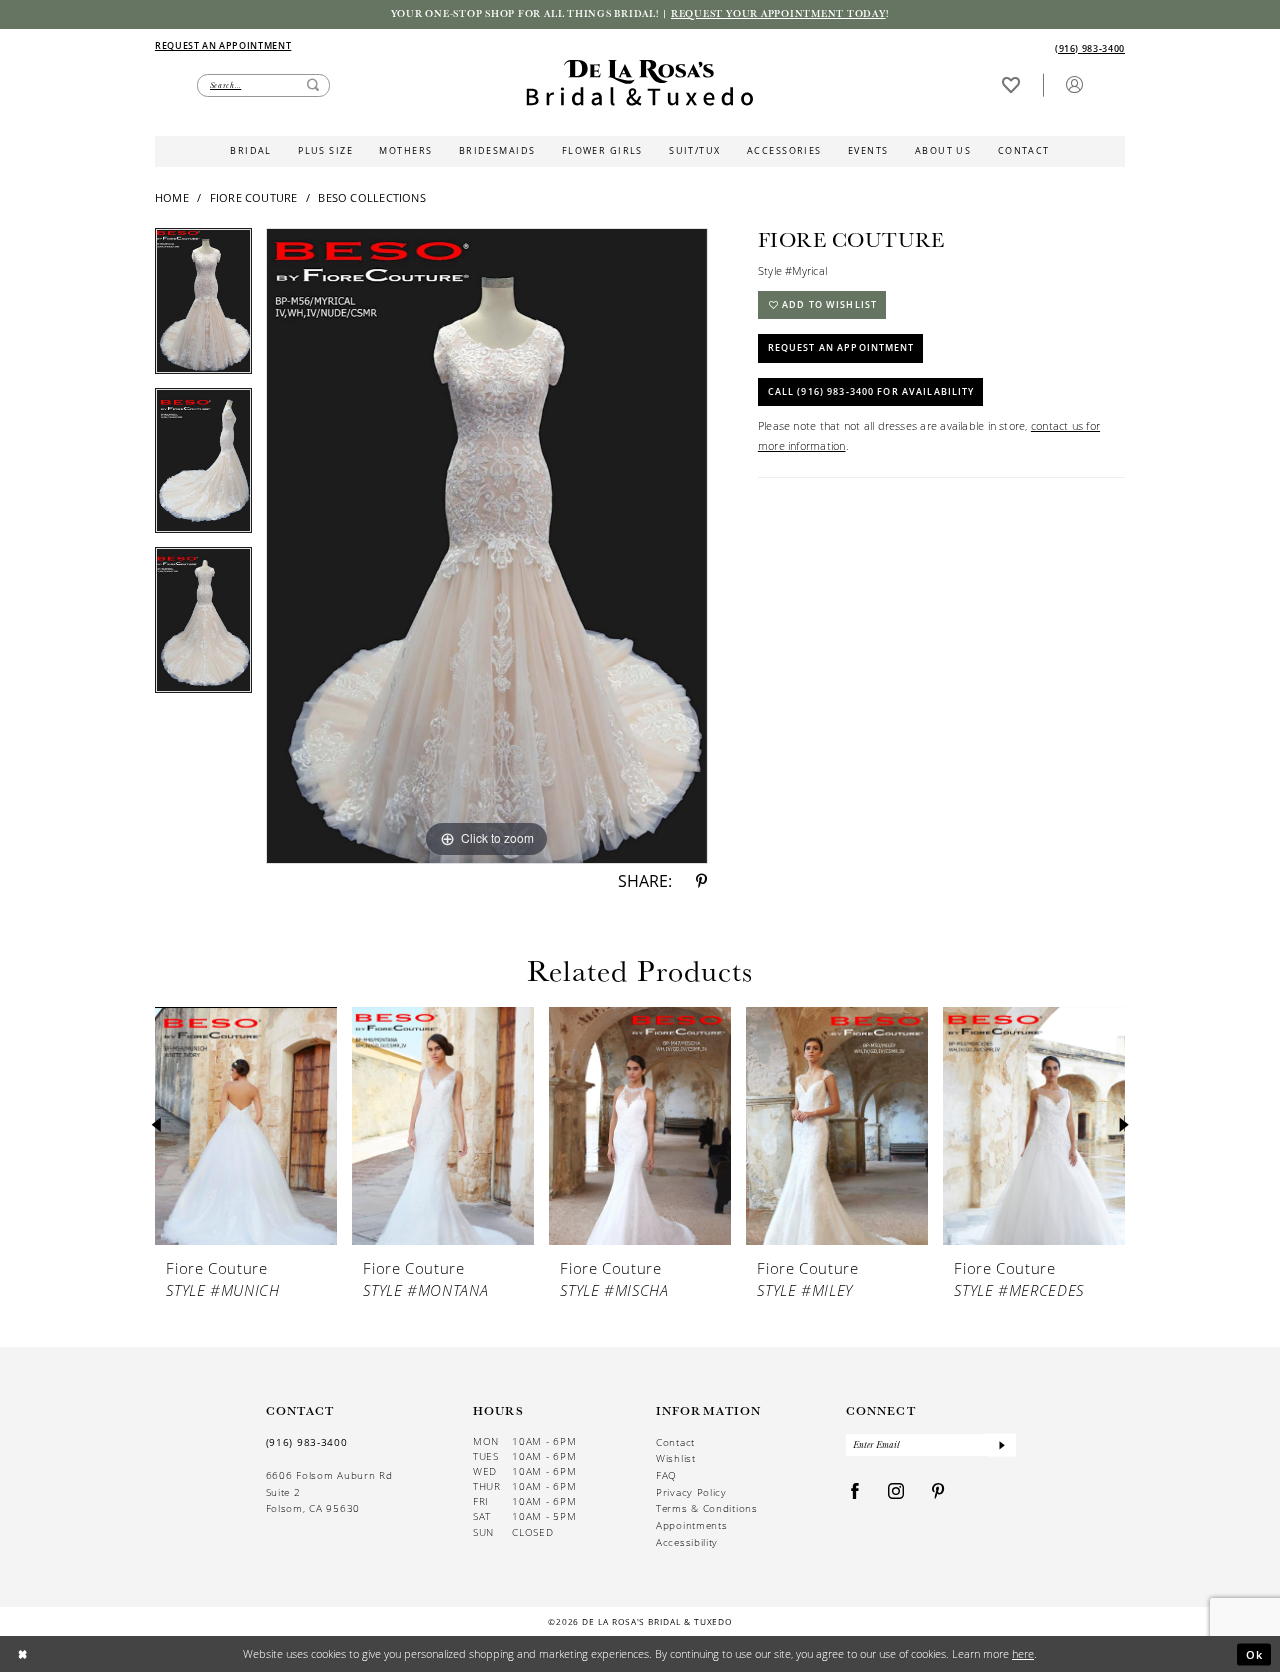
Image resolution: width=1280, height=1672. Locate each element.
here (1023, 1653)
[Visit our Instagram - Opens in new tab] (896, 1492)
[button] (1074, 84)
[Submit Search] (313, 85)
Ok (1255, 1653)
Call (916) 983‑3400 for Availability (871, 391)
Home (172, 197)
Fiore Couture (254, 197)
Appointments (691, 1525)
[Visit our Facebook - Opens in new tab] (855, 1492)
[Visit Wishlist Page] (1010, 84)
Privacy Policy (691, 1492)
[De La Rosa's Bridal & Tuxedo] (639, 83)
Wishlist (676, 1458)
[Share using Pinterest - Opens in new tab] (701, 882)
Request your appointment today (778, 13)
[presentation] (246, 1126)
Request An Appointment (841, 347)
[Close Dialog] (22, 1654)
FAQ (666, 1475)
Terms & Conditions (707, 1508)
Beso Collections (372, 197)
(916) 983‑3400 (307, 1442)
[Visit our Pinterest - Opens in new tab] (938, 1492)
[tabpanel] (203, 308)
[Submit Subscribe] (1002, 1445)
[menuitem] (397, 46)
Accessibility (687, 1542)
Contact (675, 1442)
